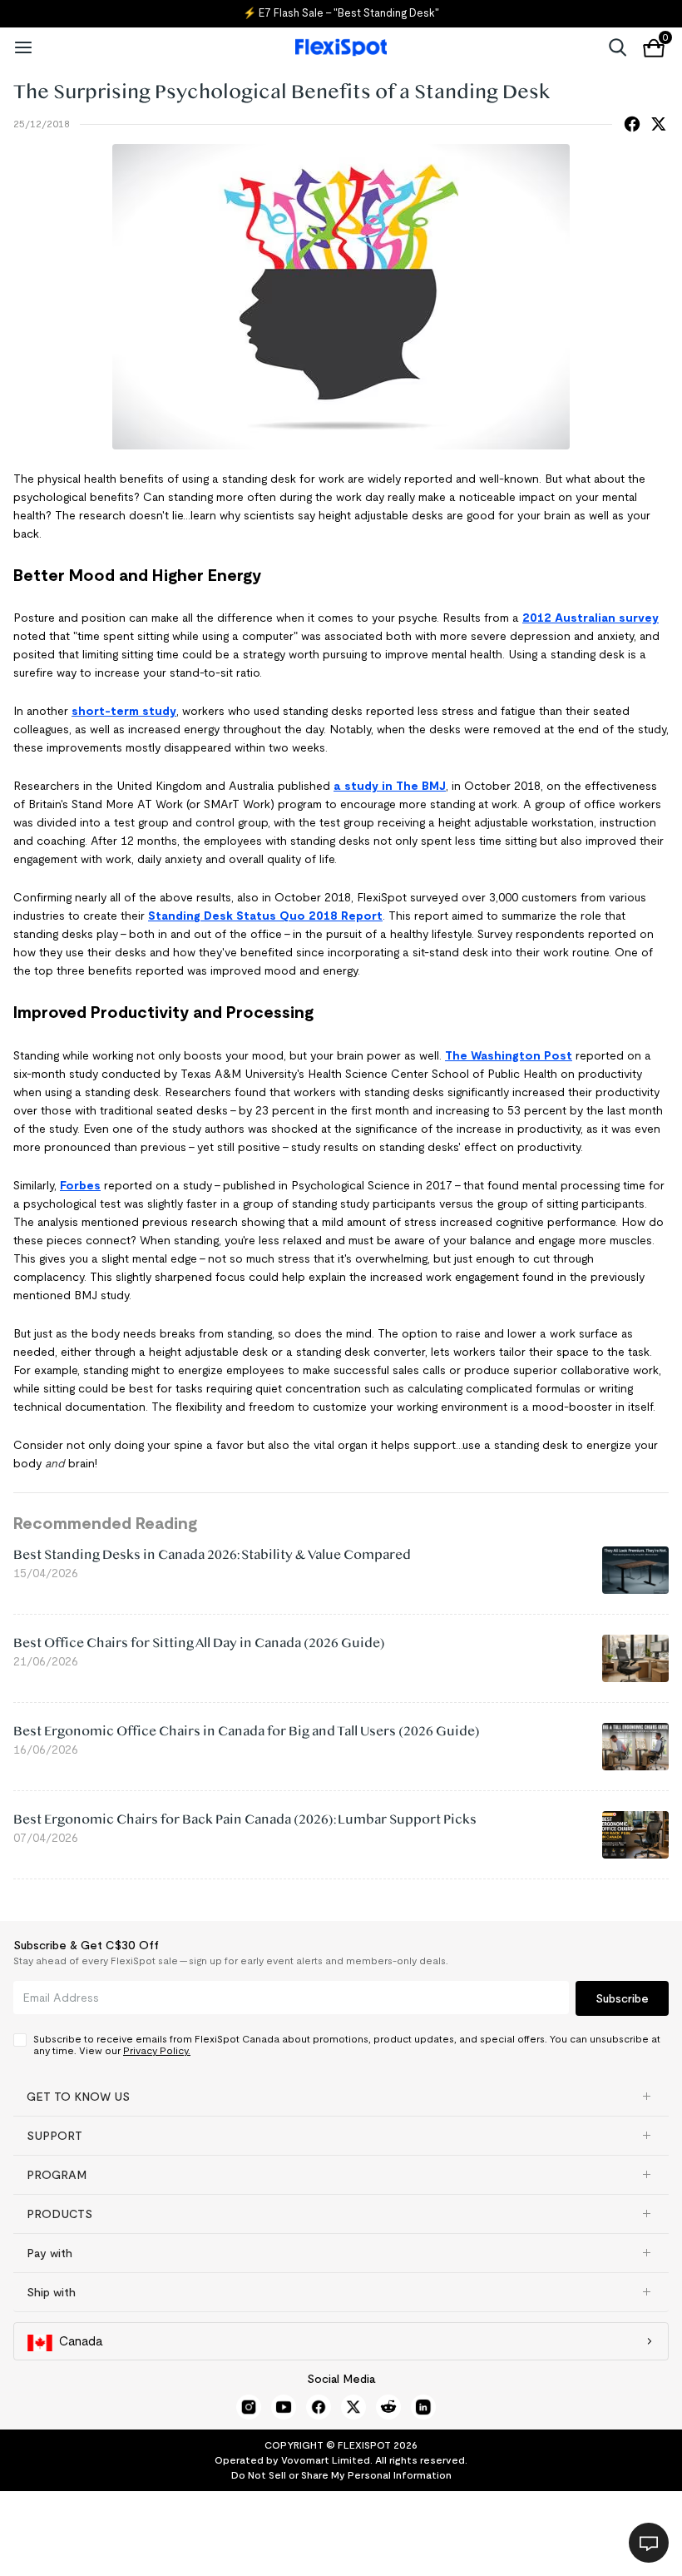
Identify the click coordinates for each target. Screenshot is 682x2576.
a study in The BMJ (390, 786)
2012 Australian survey (591, 618)
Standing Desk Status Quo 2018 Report (265, 916)
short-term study (124, 711)
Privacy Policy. (157, 2050)
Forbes (80, 1185)
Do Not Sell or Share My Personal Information (341, 2475)
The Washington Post (509, 1055)
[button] (341, 2097)
